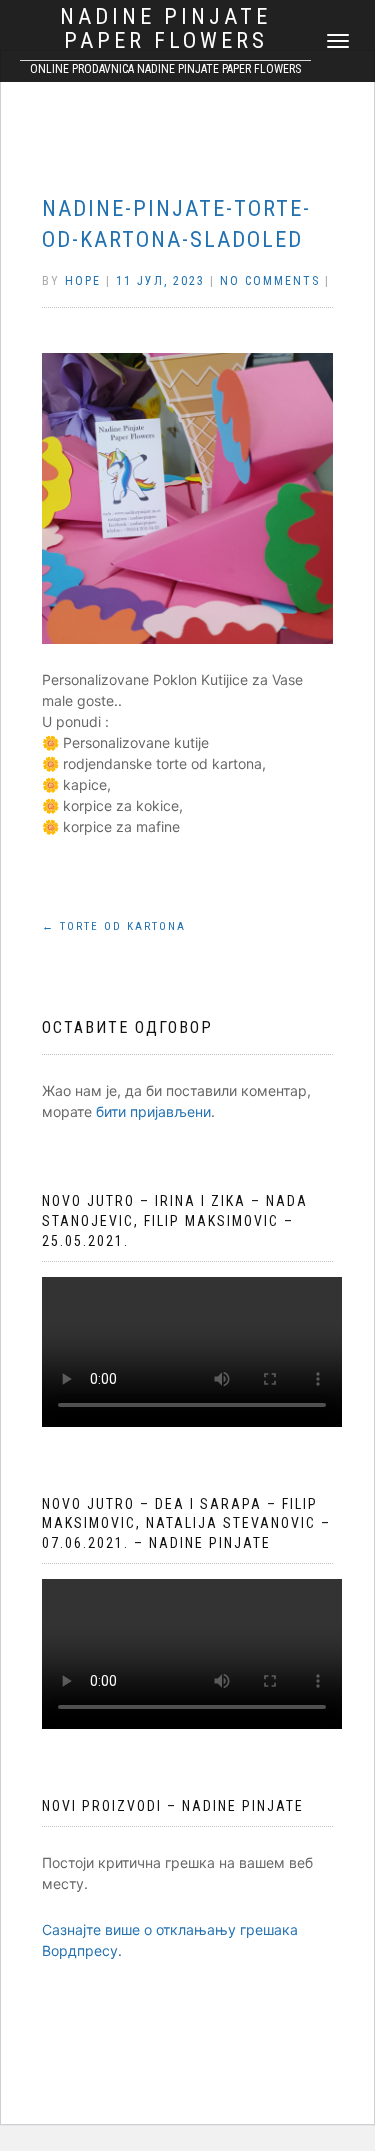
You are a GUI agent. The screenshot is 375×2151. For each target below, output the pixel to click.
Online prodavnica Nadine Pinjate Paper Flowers (165, 69)
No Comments (270, 281)
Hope (83, 281)
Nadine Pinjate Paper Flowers (165, 29)
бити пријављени (153, 1111)
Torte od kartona (114, 926)
